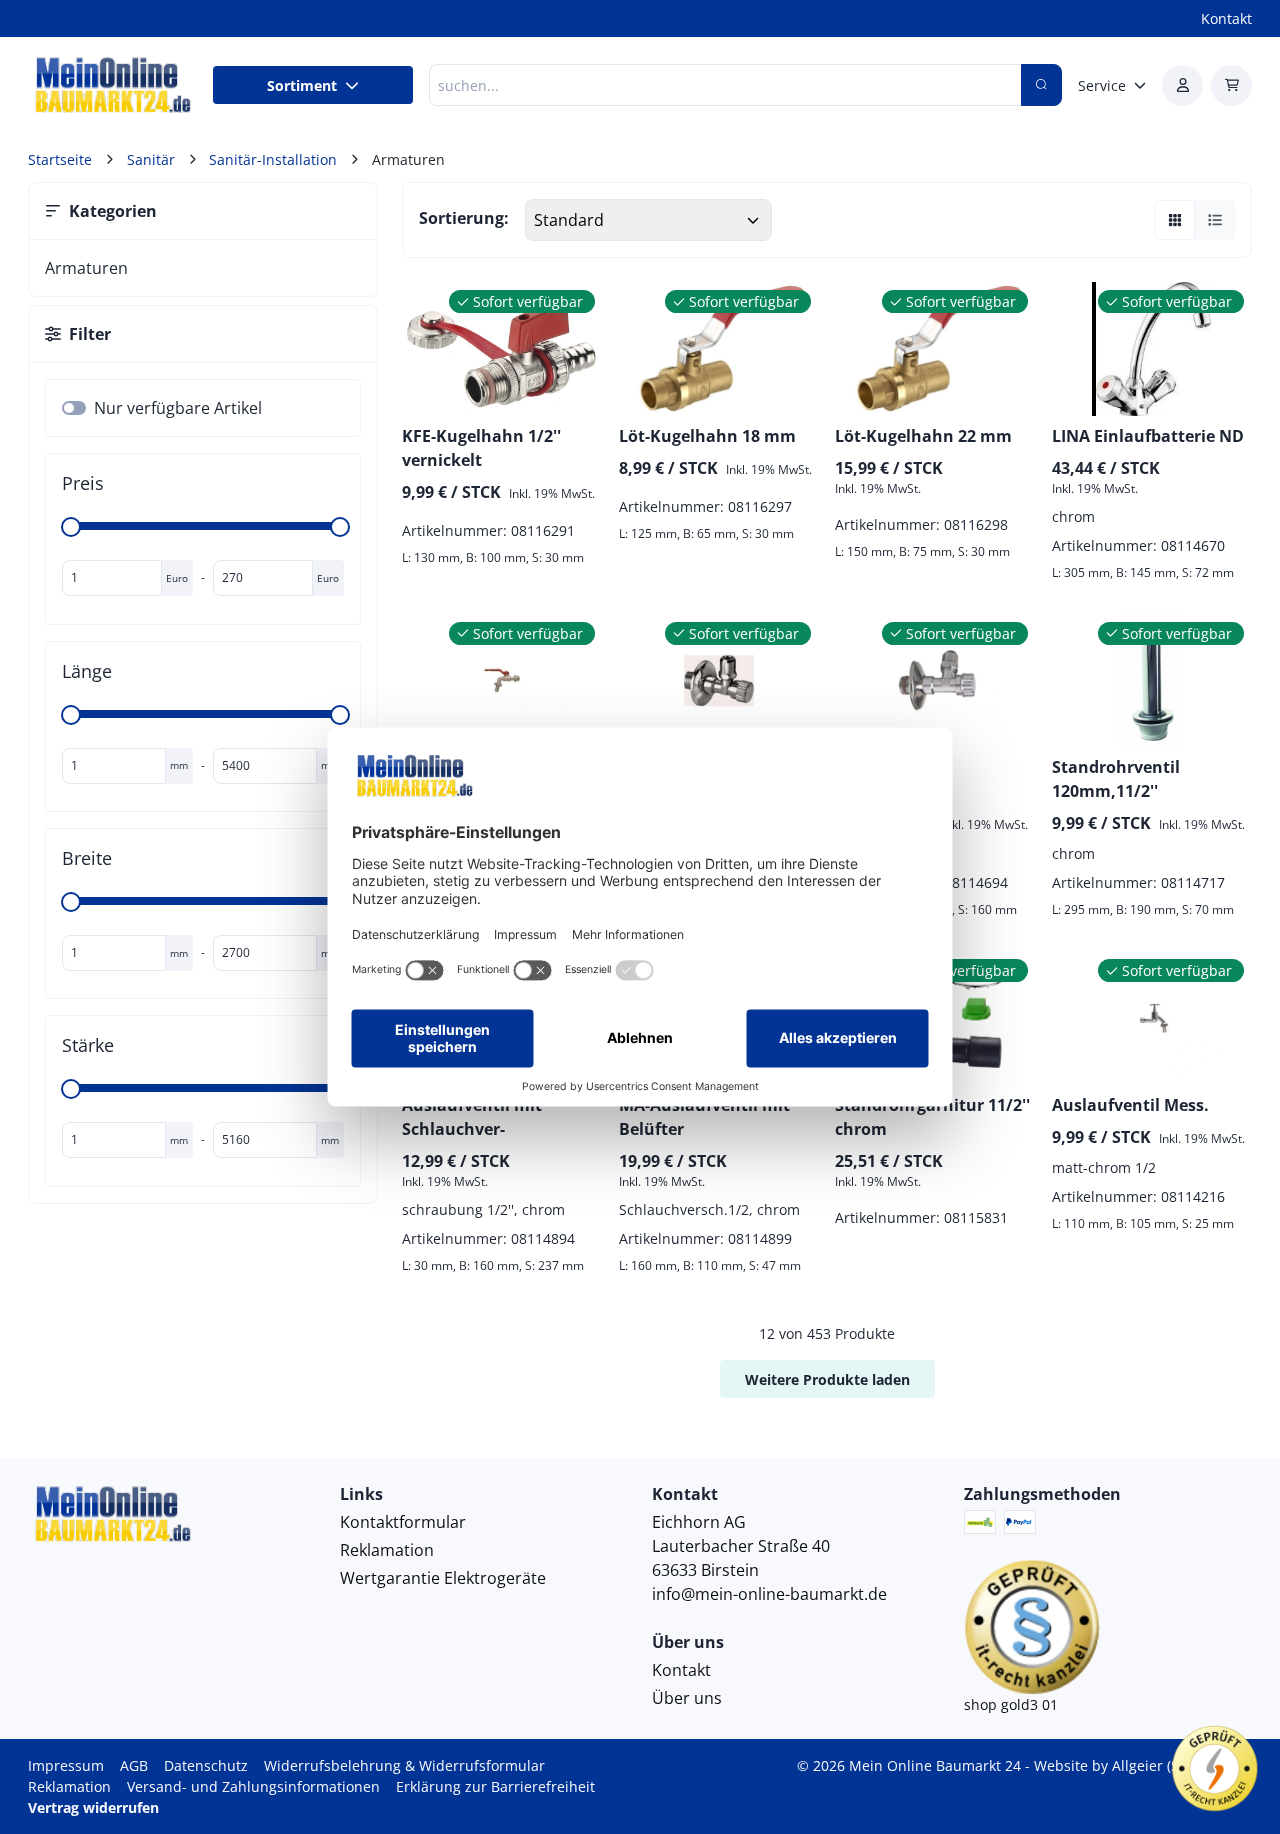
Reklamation (387, 1550)
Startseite (60, 159)
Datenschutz (206, 1765)
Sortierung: (464, 218)
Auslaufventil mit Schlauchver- (472, 1117)
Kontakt (1226, 18)
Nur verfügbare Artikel (178, 408)
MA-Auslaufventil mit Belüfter (704, 1117)
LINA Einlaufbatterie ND (1148, 436)
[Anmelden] (1182, 85)
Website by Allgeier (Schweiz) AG (1143, 1765)
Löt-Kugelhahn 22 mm (923, 436)
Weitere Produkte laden (827, 1379)
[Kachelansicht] (1175, 220)
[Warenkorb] (1231, 85)
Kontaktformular (403, 1522)
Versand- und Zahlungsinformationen (253, 1786)
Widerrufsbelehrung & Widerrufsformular (404, 1765)
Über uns (687, 1698)
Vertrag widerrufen (93, 1807)
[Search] (1041, 85)
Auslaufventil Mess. (1130, 1105)
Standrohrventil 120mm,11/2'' (1116, 779)
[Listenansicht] (1215, 220)
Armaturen (86, 268)
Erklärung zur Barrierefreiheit (495, 1786)
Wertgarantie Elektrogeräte (443, 1578)
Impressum (66, 1765)
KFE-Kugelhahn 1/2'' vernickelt (481, 448)
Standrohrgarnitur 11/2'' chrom (932, 1117)
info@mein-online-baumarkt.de (769, 1594)
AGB (134, 1765)
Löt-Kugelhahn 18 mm (707, 436)
